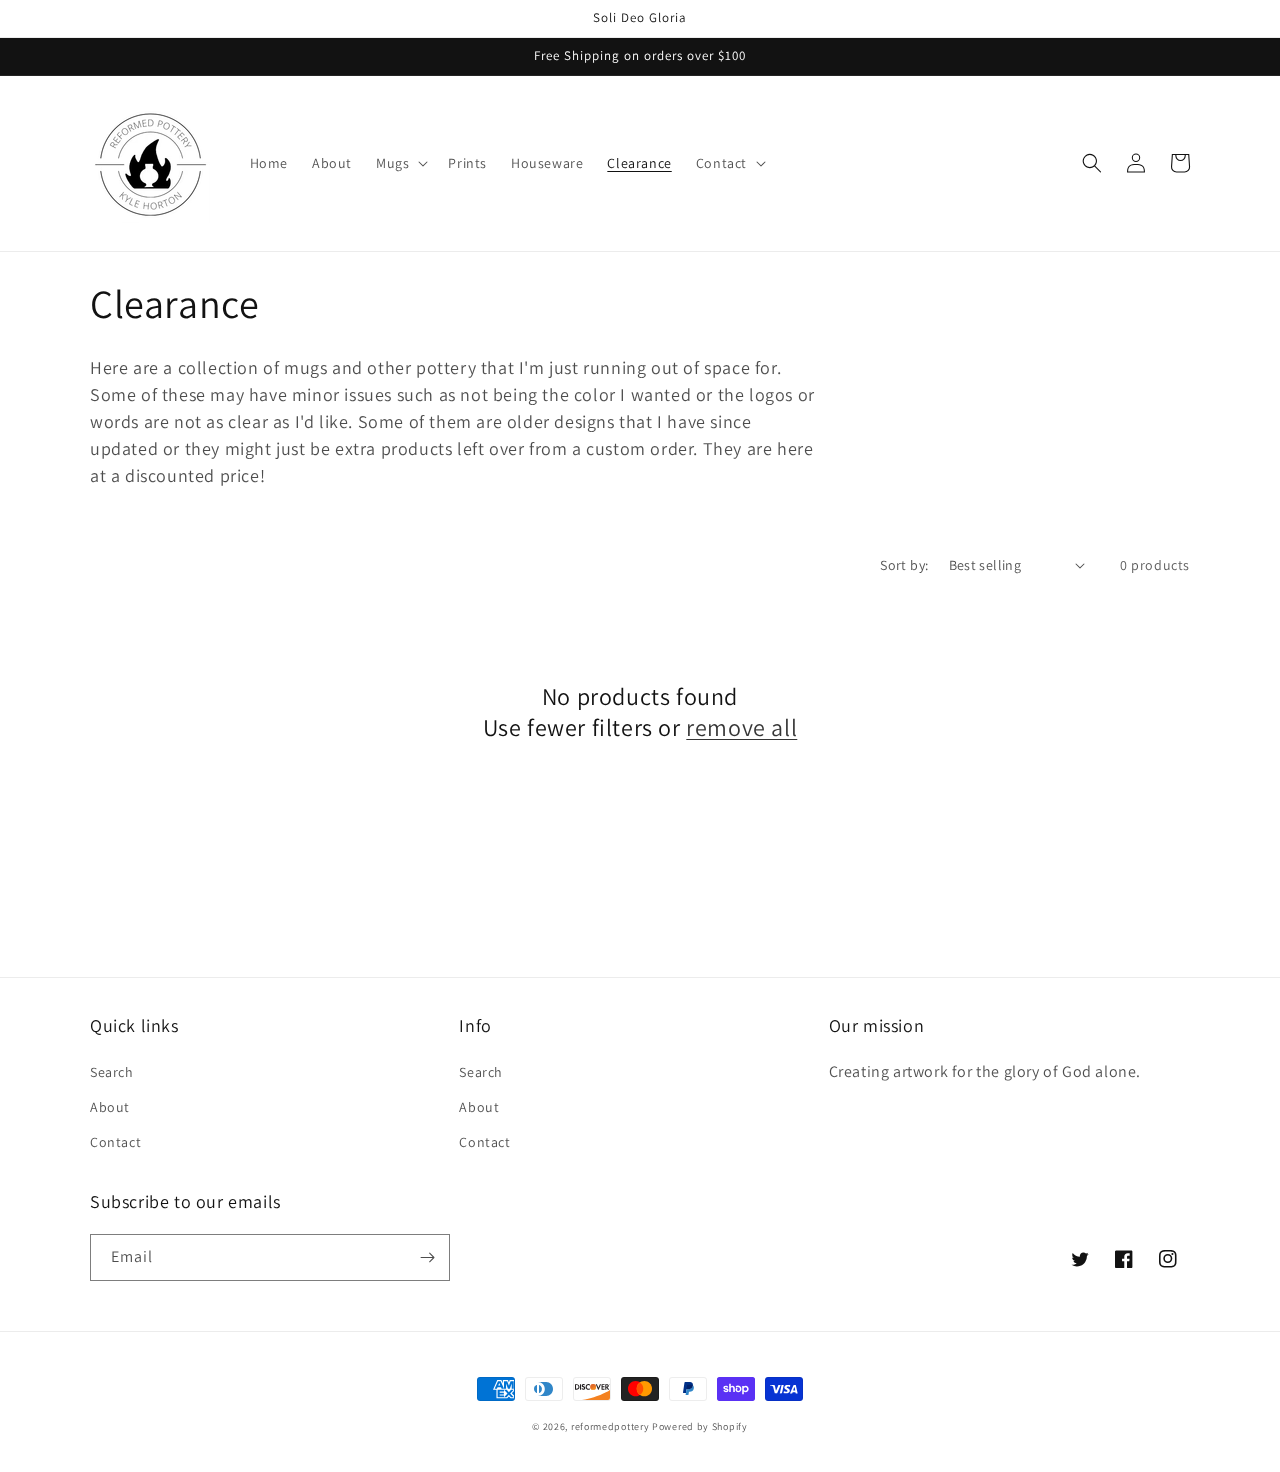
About (110, 1107)
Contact (115, 1142)
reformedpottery (610, 1426)
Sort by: (904, 565)
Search (112, 1072)
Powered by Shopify (700, 1426)
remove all (741, 727)
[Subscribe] (427, 1257)
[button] (400, 163)
